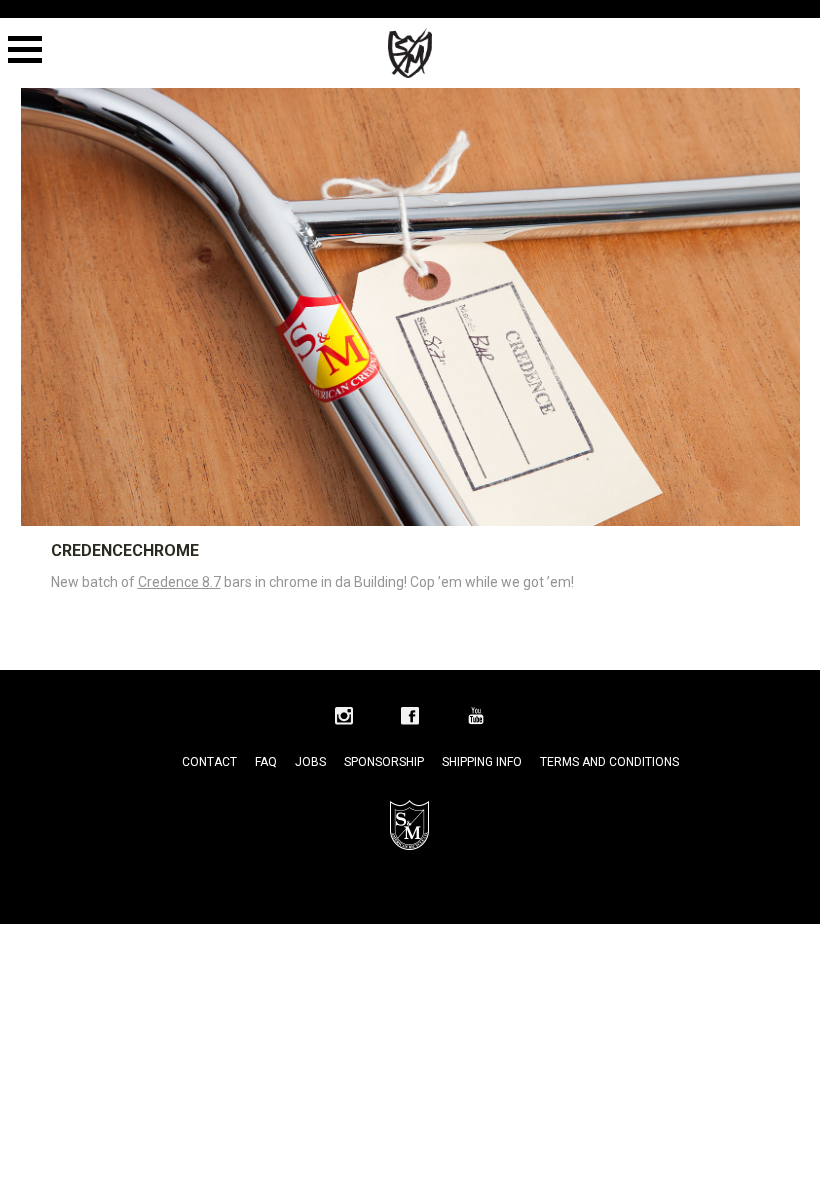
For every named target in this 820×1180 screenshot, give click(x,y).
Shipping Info (482, 762)
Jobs (310, 762)
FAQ (266, 762)
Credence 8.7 (179, 582)
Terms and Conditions (609, 762)
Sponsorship (384, 762)
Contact (209, 762)
